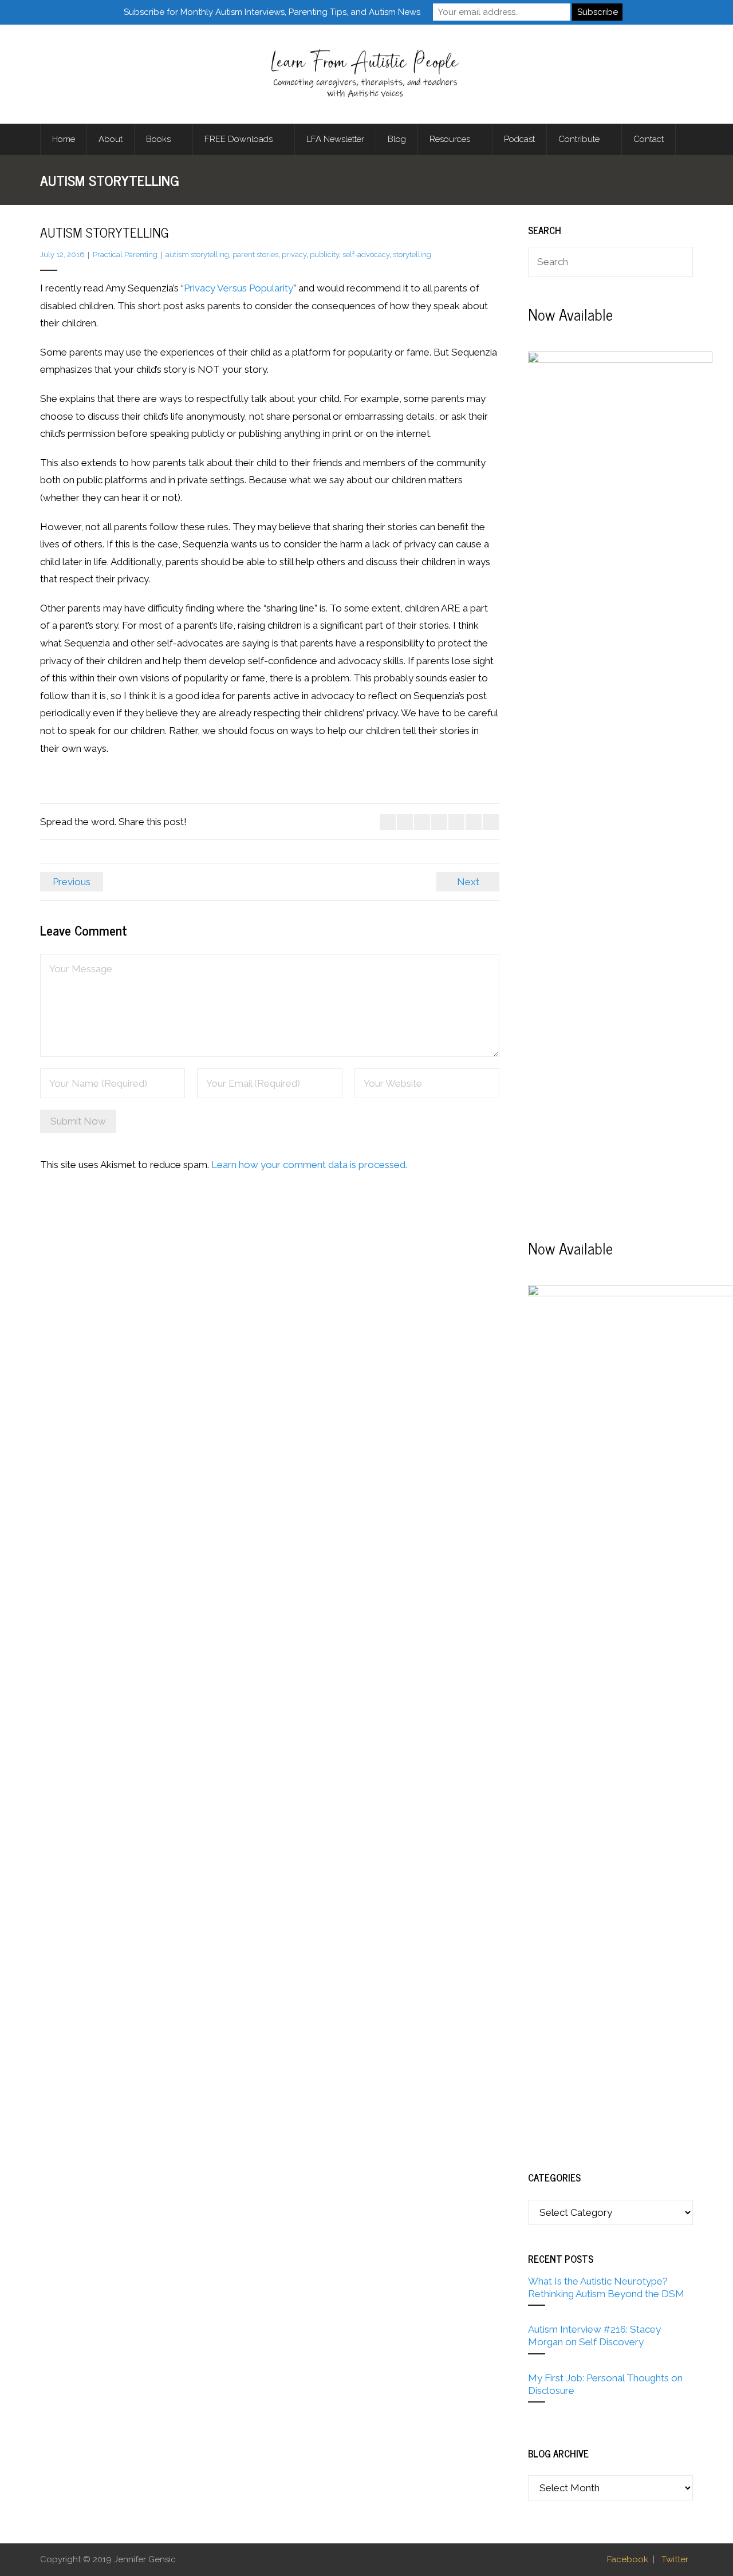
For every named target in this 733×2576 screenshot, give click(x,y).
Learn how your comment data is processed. (309, 1165)
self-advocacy (366, 255)
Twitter (675, 2559)
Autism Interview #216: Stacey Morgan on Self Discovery (594, 2336)
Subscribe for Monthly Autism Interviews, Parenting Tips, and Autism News (272, 12)
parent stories (255, 255)
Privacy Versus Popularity (239, 288)
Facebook (628, 2559)
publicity (324, 255)
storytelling (412, 255)
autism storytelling (197, 255)
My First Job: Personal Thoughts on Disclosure (605, 2384)
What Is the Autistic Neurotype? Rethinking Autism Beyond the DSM (606, 2287)
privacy (294, 255)
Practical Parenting (125, 255)
